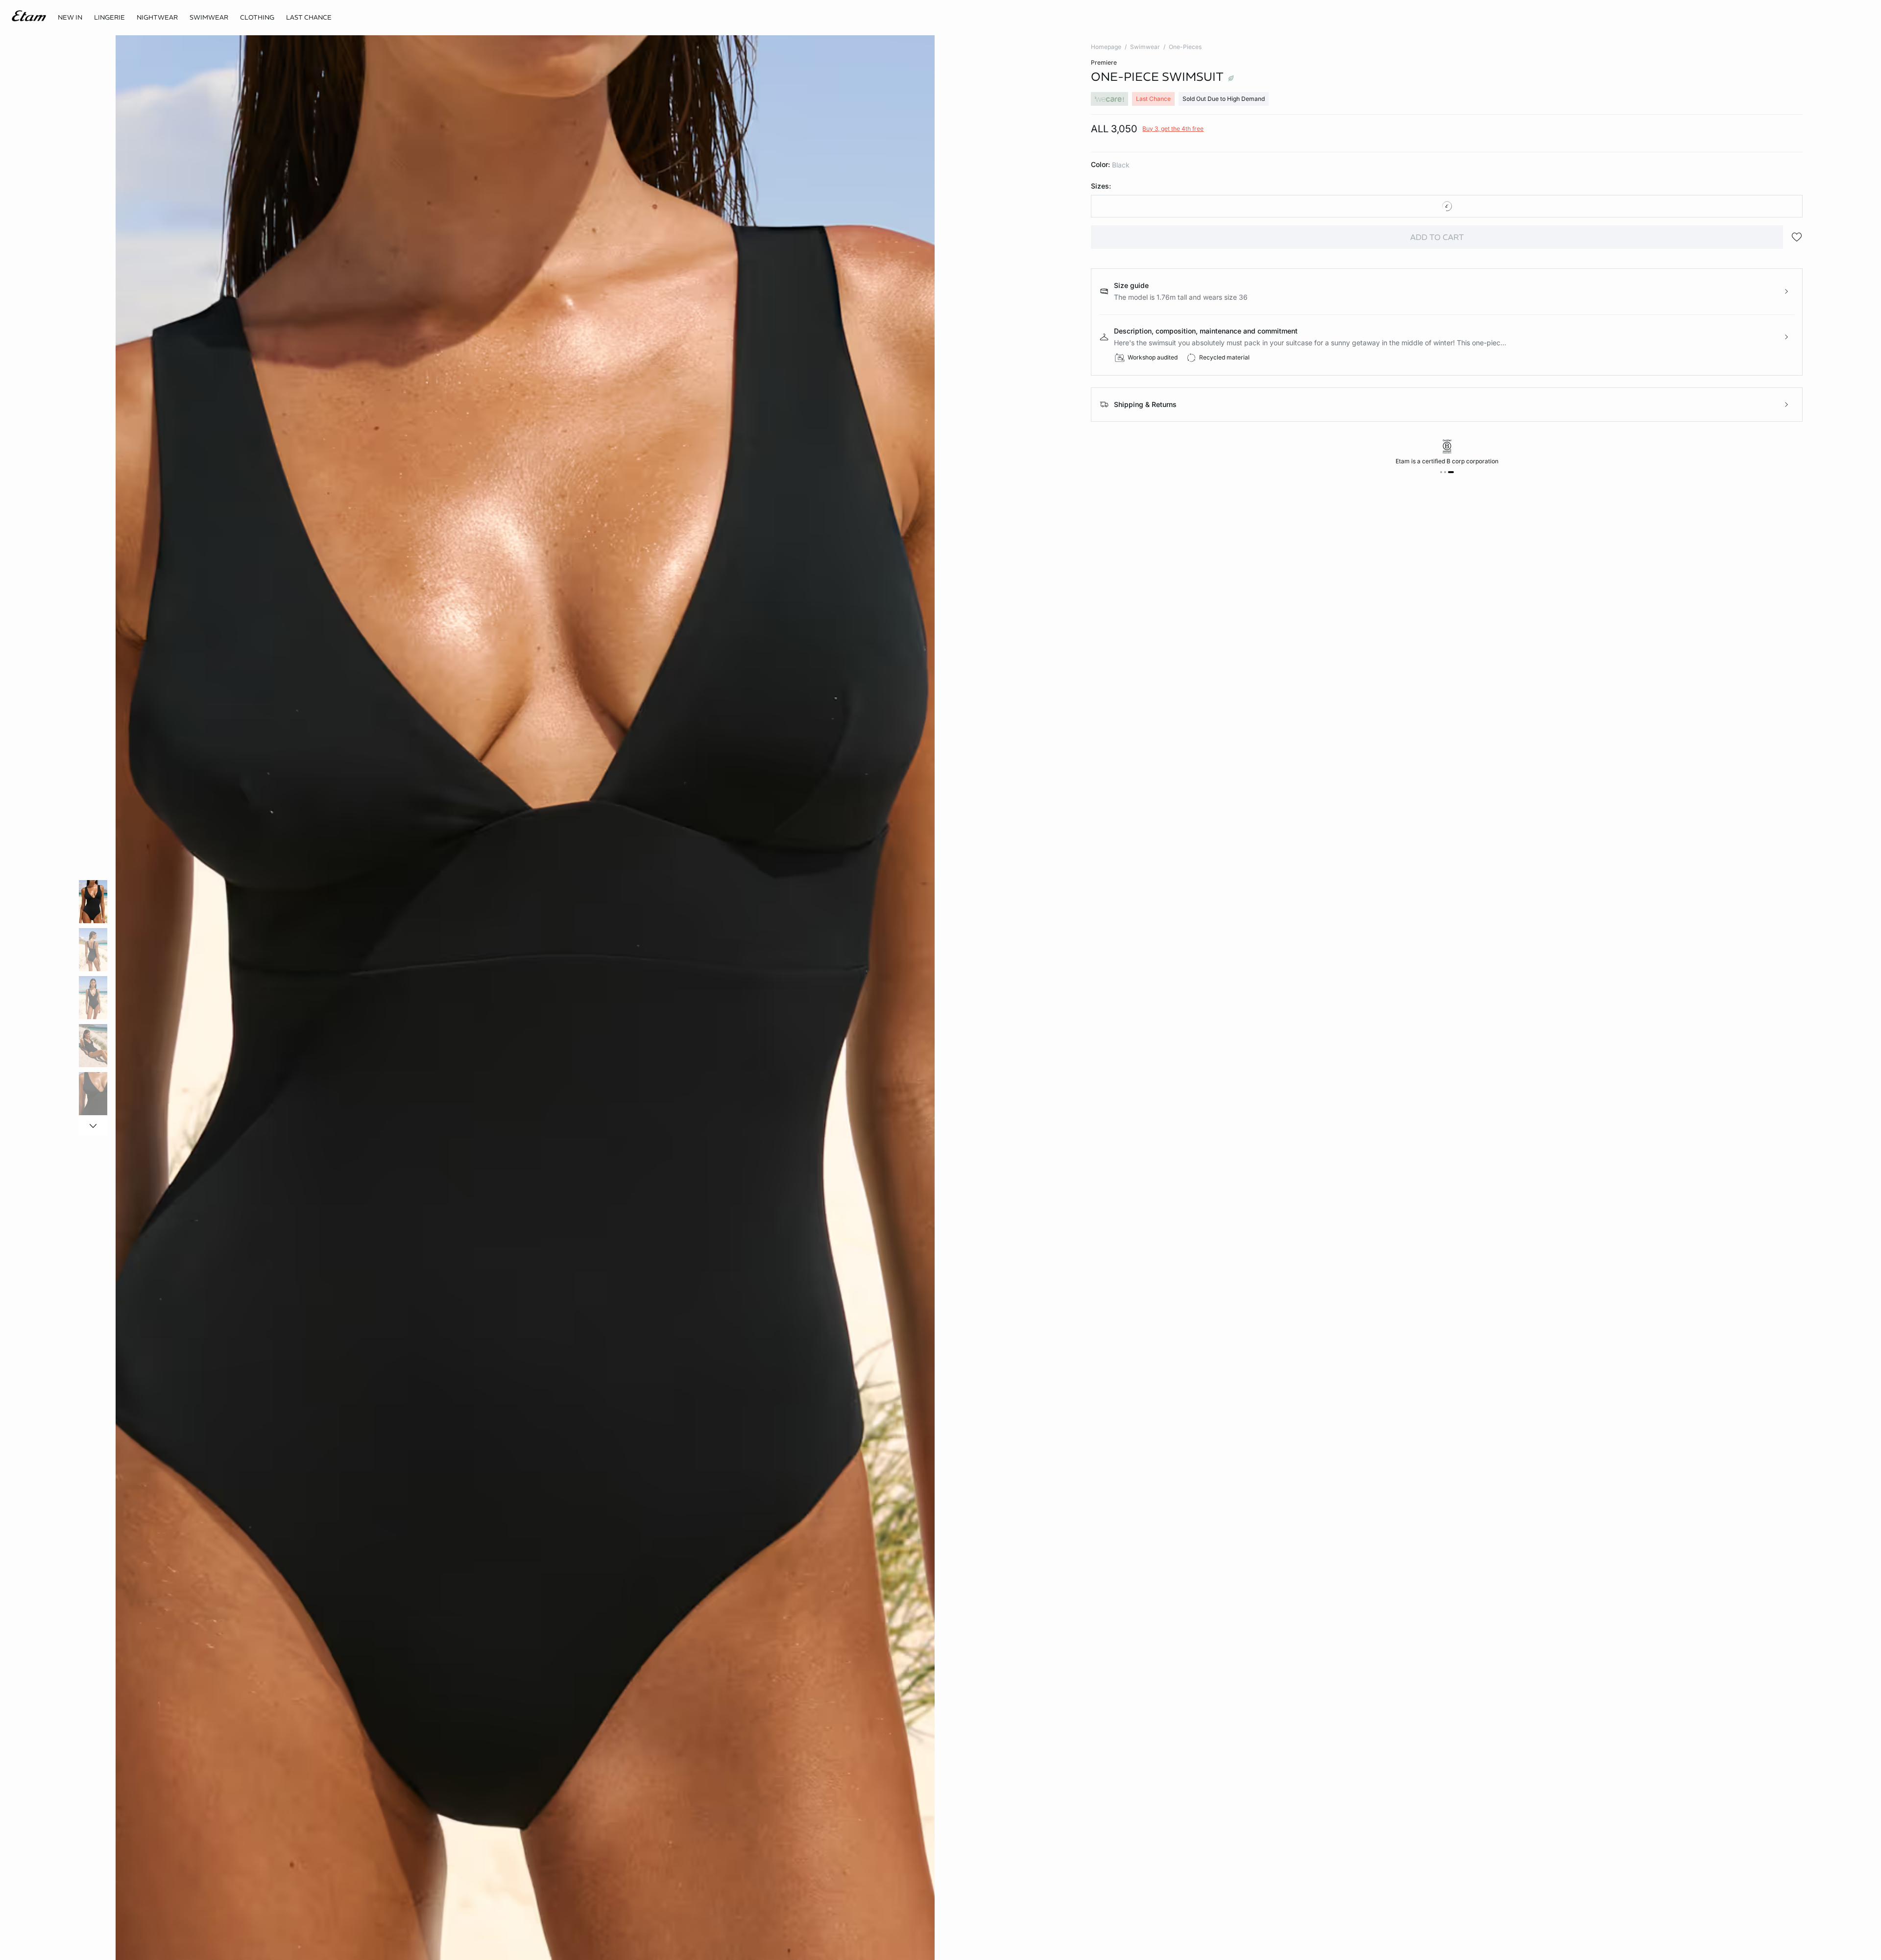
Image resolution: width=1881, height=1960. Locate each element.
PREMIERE (1104, 62)
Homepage (1106, 47)
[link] (70, 18)
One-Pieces (1185, 47)
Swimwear (1145, 47)
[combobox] (1447, 206)
